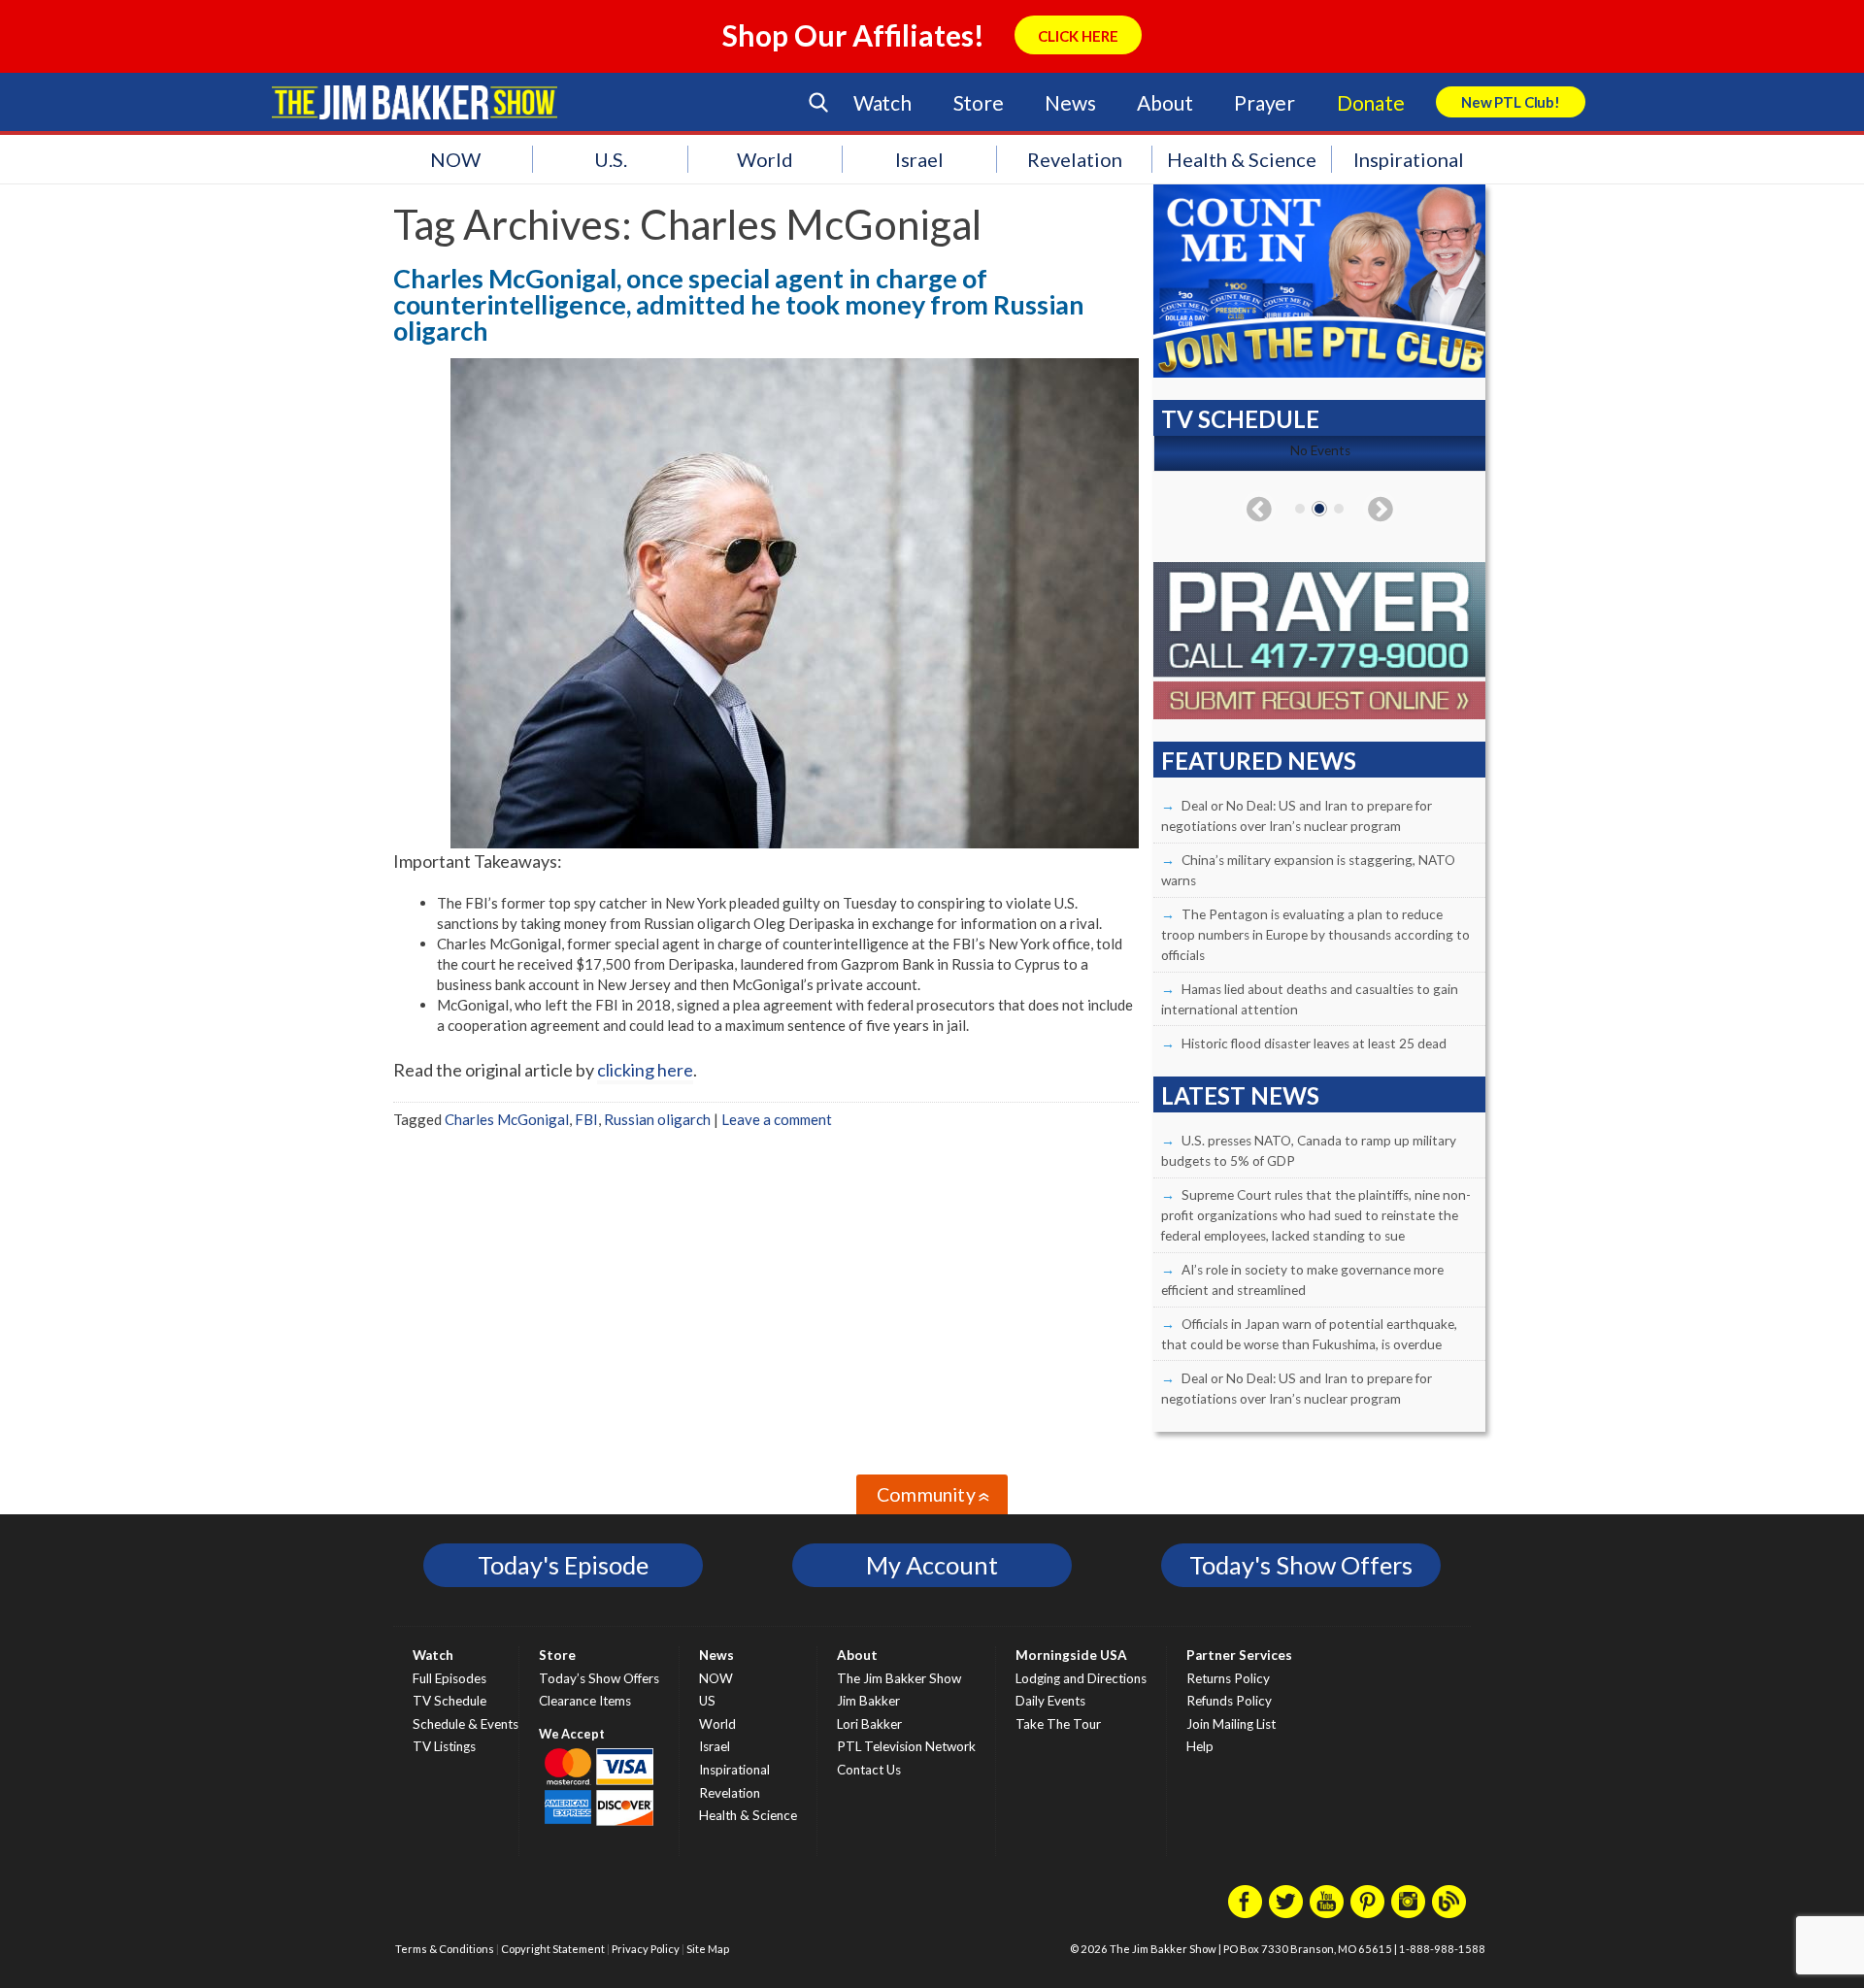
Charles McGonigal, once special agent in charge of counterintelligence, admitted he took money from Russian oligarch (739, 304)
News (1070, 102)
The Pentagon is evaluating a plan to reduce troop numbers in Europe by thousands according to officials (1315, 935)
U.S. (611, 159)
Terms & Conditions (445, 1949)
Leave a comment (777, 1119)
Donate (1371, 102)
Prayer (1265, 102)
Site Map (708, 1949)
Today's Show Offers (1301, 1565)
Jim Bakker (415, 102)
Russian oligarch (657, 1119)
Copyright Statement (553, 1949)
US (707, 1701)
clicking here (645, 1070)
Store (979, 102)
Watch (882, 102)
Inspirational (1409, 159)
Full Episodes (449, 1678)
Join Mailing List (1231, 1724)
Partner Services (1239, 1655)
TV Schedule (449, 1701)
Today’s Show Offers (599, 1678)
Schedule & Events (466, 1724)
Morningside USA (1071, 1655)
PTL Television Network (906, 1746)
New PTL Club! (1511, 102)
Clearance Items (585, 1701)
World (765, 159)
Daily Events (1050, 1701)
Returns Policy (1228, 1678)
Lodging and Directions (1081, 1678)
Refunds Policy (1229, 1701)
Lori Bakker (869, 1724)
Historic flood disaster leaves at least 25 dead (1314, 1044)
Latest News (1240, 1095)
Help (1200, 1746)
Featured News (1259, 761)
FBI (586, 1119)
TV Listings (444, 1746)
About (1165, 102)
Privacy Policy (646, 1949)
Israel (919, 159)
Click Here (1078, 36)
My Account (932, 1565)
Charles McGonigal (507, 1119)
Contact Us (869, 1770)
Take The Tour (1058, 1724)
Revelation (1075, 159)
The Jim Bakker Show (899, 1678)
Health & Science (1242, 159)
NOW (455, 159)
